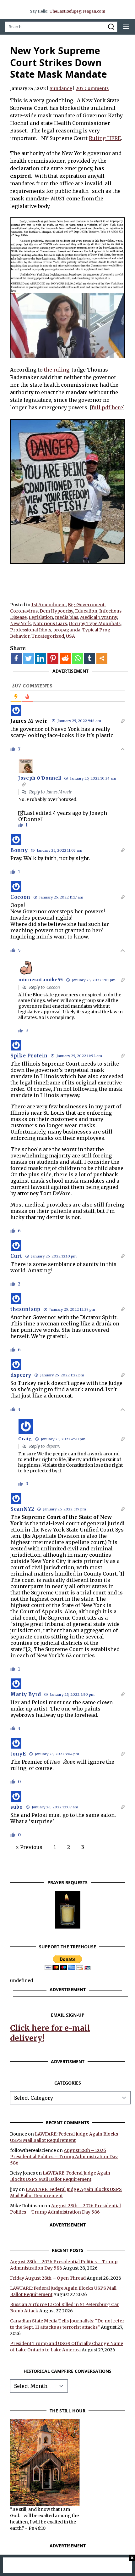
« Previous (29, 1847)
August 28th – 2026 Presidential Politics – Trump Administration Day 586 (64, 2157)
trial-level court (59, 1523)
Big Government (86, 605)
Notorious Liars (50, 624)
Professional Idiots (31, 630)
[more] (102, 658)
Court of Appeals (41, 1611)
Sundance (61, 88)
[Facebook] (16, 658)
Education (86, 611)
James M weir (29, 721)
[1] (121, 1574)
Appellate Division (56, 1536)
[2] (29, 1649)
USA (70, 636)
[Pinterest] (53, 658)
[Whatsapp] (77, 658)
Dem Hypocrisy (56, 611)
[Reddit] (65, 658)
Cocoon (53, 987)
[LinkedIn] (41, 658)
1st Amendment (49, 605)
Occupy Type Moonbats (95, 624)
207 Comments (92, 88)
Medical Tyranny (99, 617)
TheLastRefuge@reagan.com (77, 11)
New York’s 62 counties (66, 1655)
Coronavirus (24, 611)
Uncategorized (48, 636)
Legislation (41, 617)
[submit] (111, 27)
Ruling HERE (105, 138)
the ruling (57, 370)
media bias (67, 617)
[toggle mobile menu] (126, 27)
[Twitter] (28, 658)
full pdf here (107, 407)
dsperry (53, 1446)
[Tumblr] (90, 658)
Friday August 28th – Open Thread (48, 2278)
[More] (102, 658)
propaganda (67, 630)
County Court (100, 1574)
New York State (60, 1530)
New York (21, 624)
